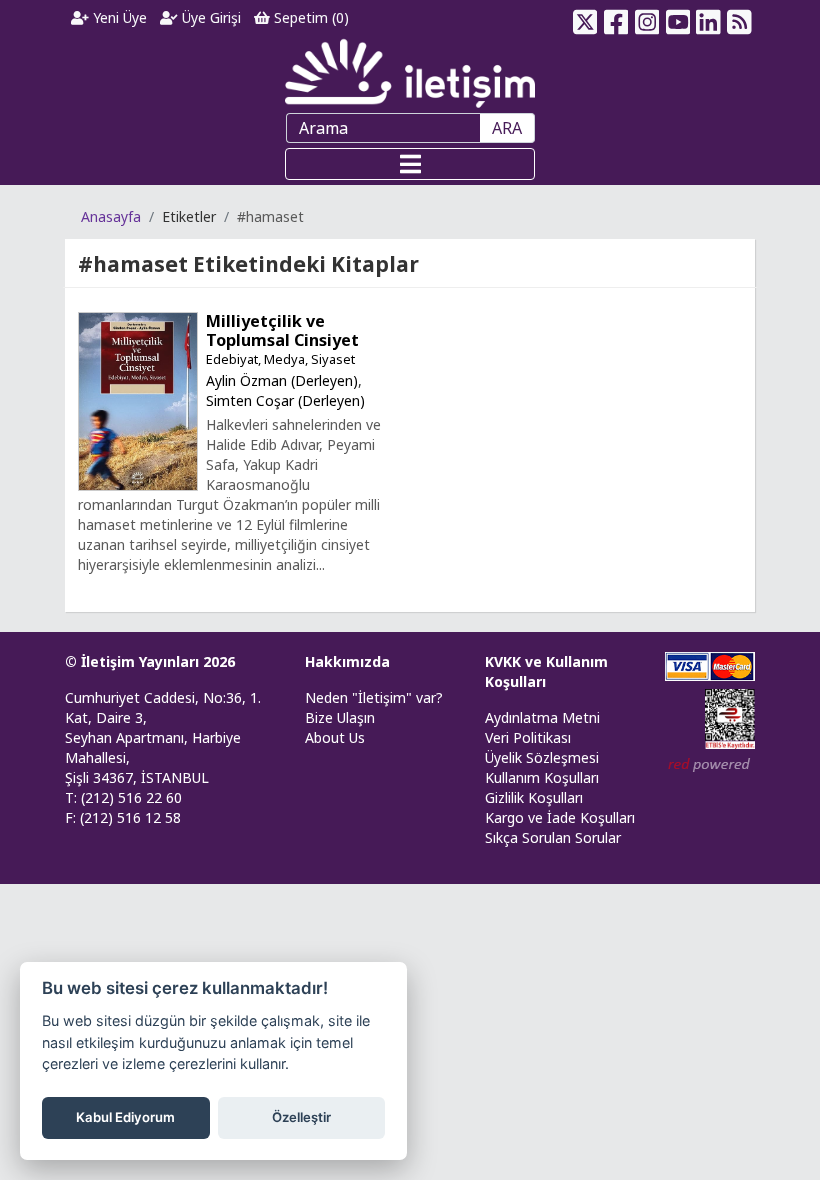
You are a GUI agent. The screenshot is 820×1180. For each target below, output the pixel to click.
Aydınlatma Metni (542, 717)
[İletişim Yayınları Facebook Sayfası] (616, 18)
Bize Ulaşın (340, 717)
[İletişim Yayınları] (410, 72)
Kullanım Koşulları (542, 777)
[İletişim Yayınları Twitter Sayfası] (585, 18)
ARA (507, 128)
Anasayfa (111, 216)
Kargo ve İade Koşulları (560, 817)
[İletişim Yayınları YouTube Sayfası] (677, 18)
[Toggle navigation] (410, 164)
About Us (335, 737)
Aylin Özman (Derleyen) (282, 380)
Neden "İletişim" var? (374, 697)
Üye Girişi (209, 17)
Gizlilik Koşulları (534, 797)
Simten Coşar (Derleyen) (285, 400)
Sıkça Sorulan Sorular (553, 837)
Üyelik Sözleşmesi (542, 757)
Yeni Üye (118, 17)
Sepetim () (309, 17)
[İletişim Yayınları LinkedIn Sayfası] (708, 18)
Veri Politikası (528, 737)
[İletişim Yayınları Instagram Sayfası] (647, 18)
